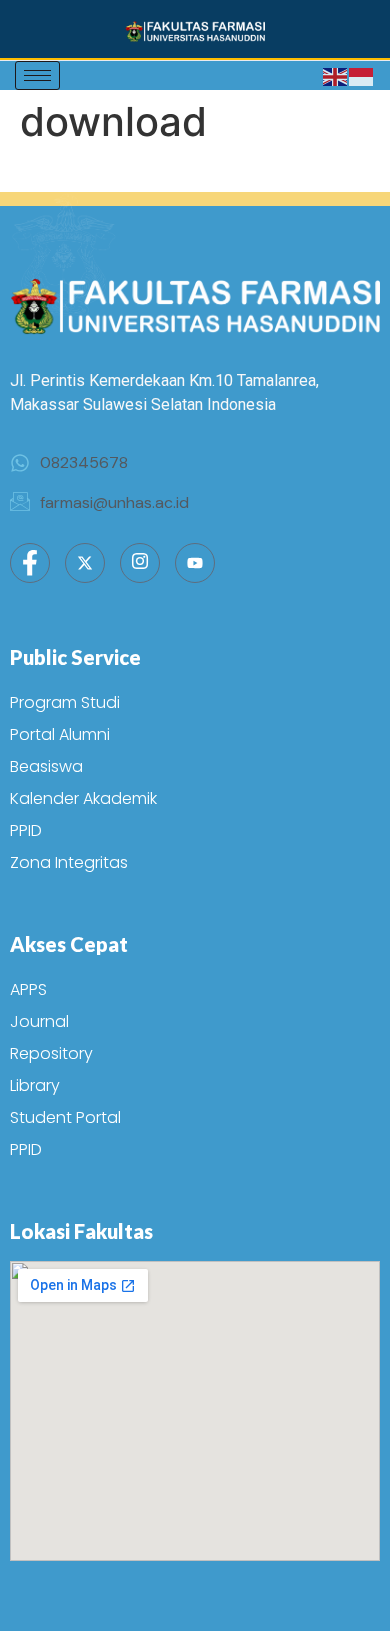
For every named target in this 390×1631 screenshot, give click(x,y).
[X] (85, 563)
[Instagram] (140, 563)
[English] (336, 76)
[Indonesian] (362, 76)
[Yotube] (195, 563)
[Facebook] (30, 563)
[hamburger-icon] (37, 75)
